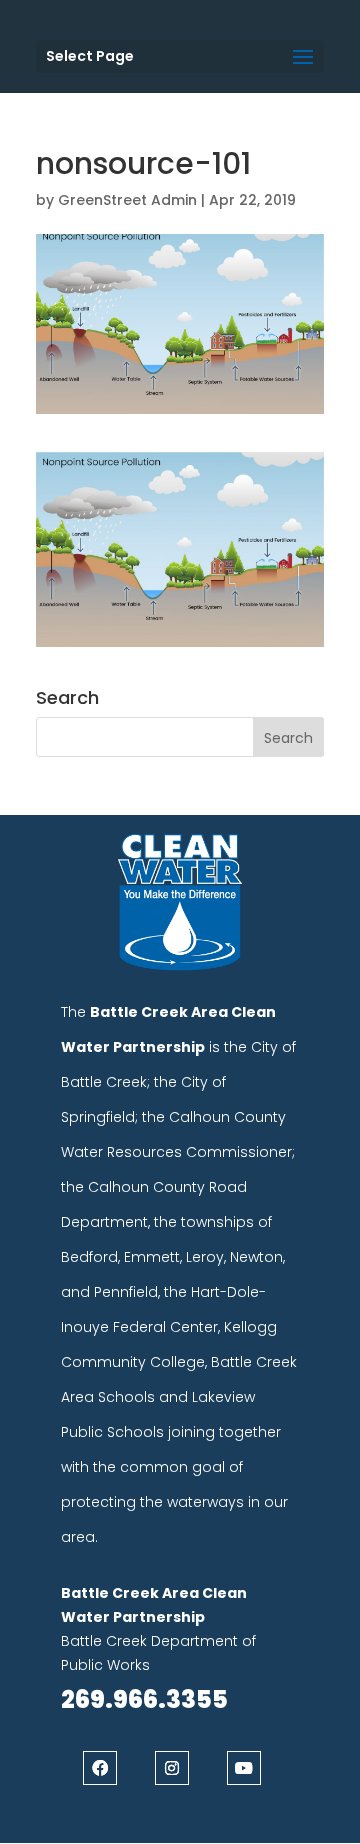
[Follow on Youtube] (244, 1768)
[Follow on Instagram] (172, 1768)
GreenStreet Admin (127, 200)
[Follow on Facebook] (100, 1768)
